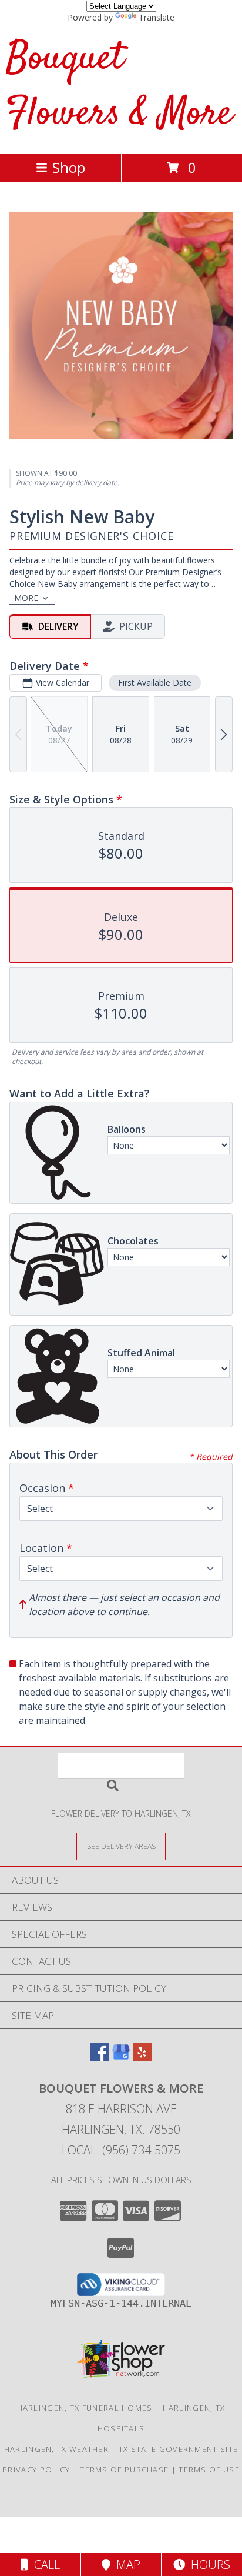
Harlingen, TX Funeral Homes (85, 2408)
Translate (157, 17)
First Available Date (155, 683)
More (26, 598)
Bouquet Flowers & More (119, 87)
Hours (208, 2565)
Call (44, 2565)
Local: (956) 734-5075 (121, 2150)
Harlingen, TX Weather (56, 2449)
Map (125, 2565)
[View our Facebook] (100, 2058)
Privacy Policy (36, 2470)
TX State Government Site (178, 2449)
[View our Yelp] (142, 2058)
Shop (69, 167)
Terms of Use (209, 2470)
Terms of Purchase (124, 2470)
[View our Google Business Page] (121, 2058)
